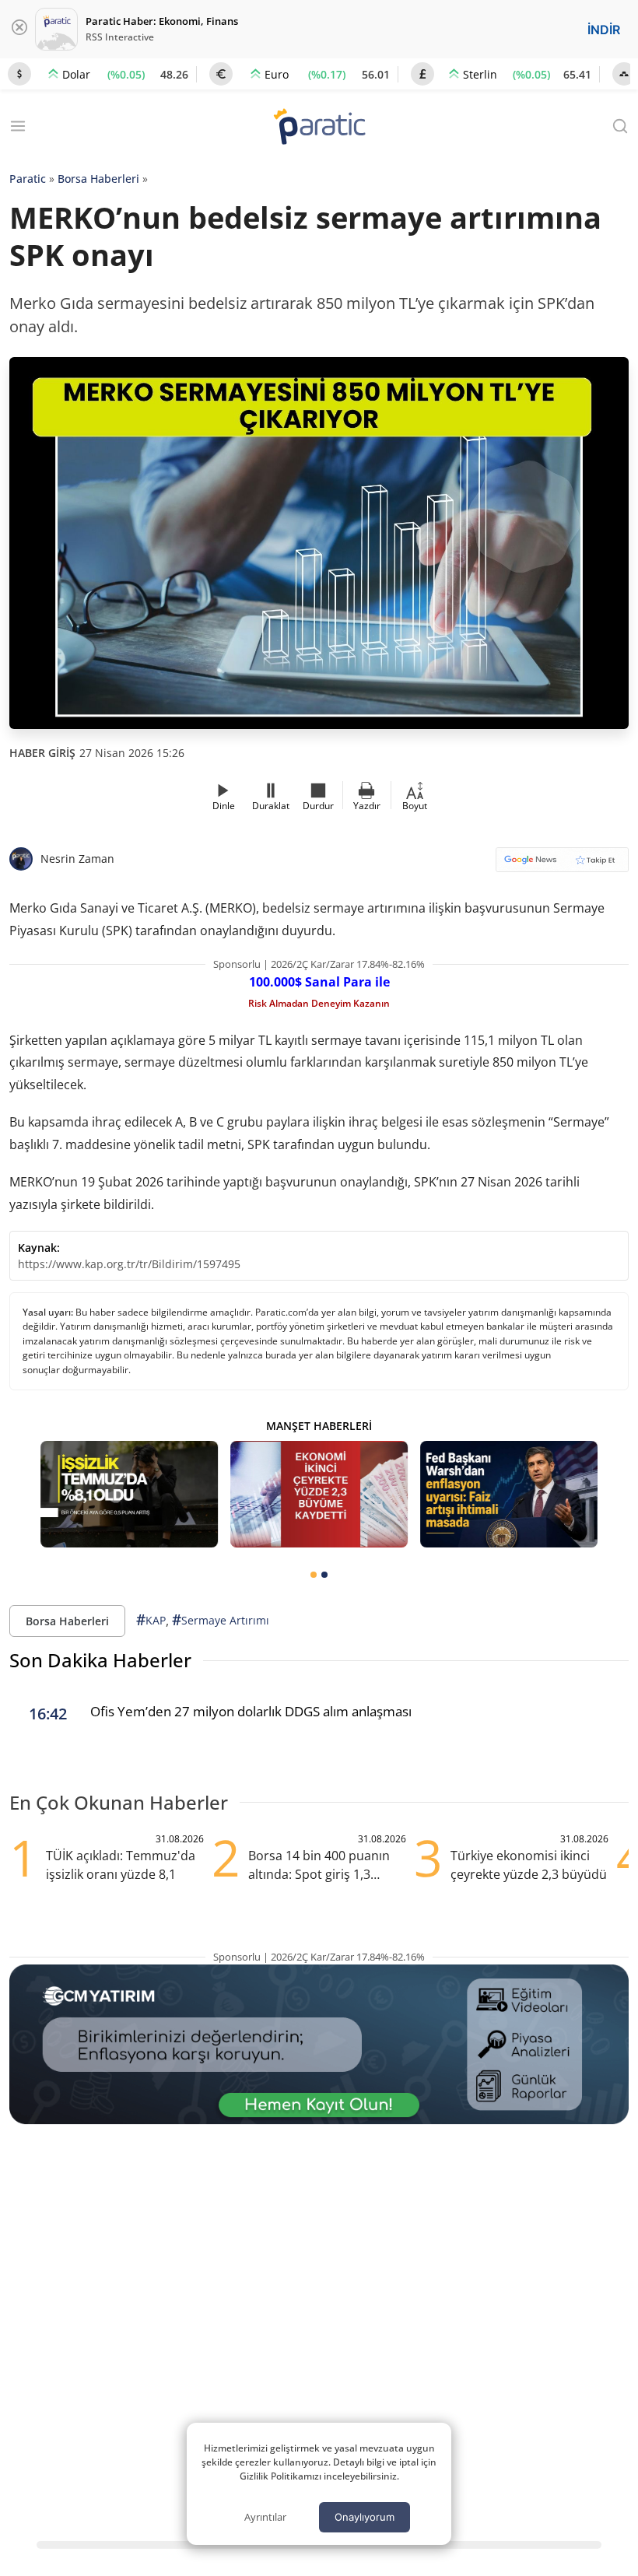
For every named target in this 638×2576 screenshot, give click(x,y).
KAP (151, 1620)
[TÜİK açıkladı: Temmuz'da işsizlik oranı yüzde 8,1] (129, 1494)
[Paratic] (319, 128)
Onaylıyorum (365, 2517)
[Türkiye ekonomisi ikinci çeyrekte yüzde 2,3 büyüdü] (319, 1494)
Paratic (28, 179)
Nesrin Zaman (77, 859)
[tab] (314, 1575)
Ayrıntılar (265, 2517)
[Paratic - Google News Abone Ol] (562, 865)
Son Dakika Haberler (100, 1660)
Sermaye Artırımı (221, 1620)
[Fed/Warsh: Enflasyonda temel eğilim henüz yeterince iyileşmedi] (509, 1494)
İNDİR (604, 30)
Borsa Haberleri (98, 179)
